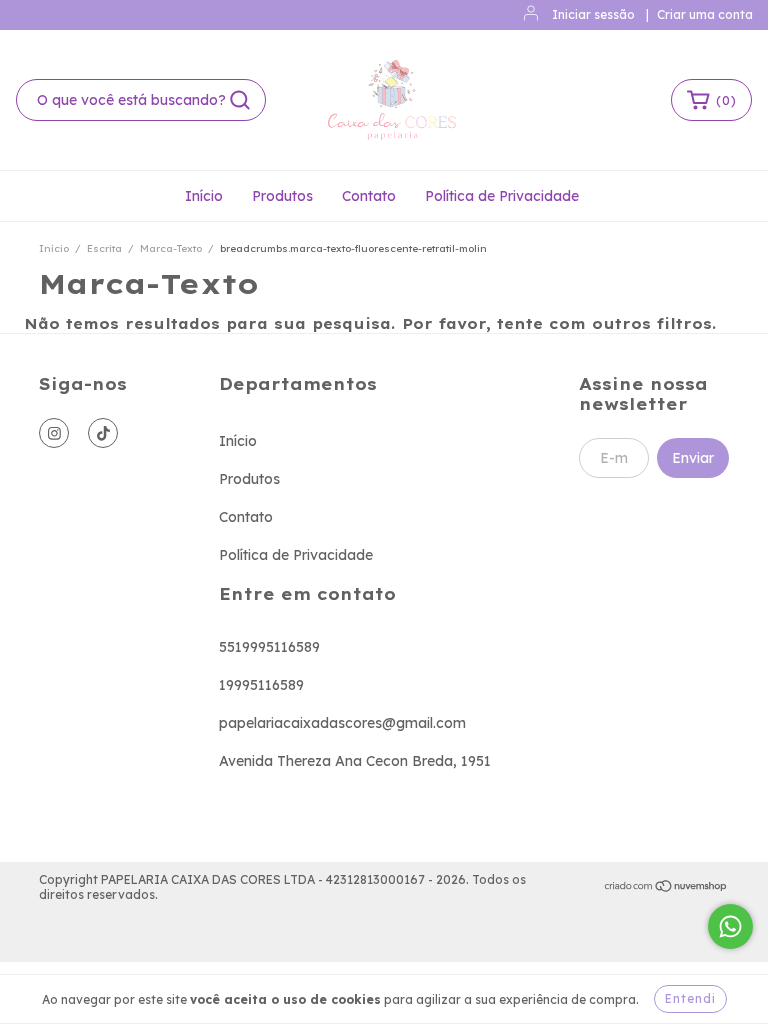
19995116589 (261, 685)
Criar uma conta (705, 14)
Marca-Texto (171, 248)
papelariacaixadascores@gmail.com (342, 723)
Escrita (104, 248)
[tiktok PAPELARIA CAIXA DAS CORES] (103, 433)
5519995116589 (269, 647)
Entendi (690, 998)
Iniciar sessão (593, 14)
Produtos (282, 196)
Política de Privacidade (502, 196)
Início (204, 196)
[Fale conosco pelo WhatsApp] (730, 926)
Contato (369, 196)
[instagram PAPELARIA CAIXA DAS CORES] (54, 433)
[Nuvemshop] (666, 887)
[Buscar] (240, 100)
